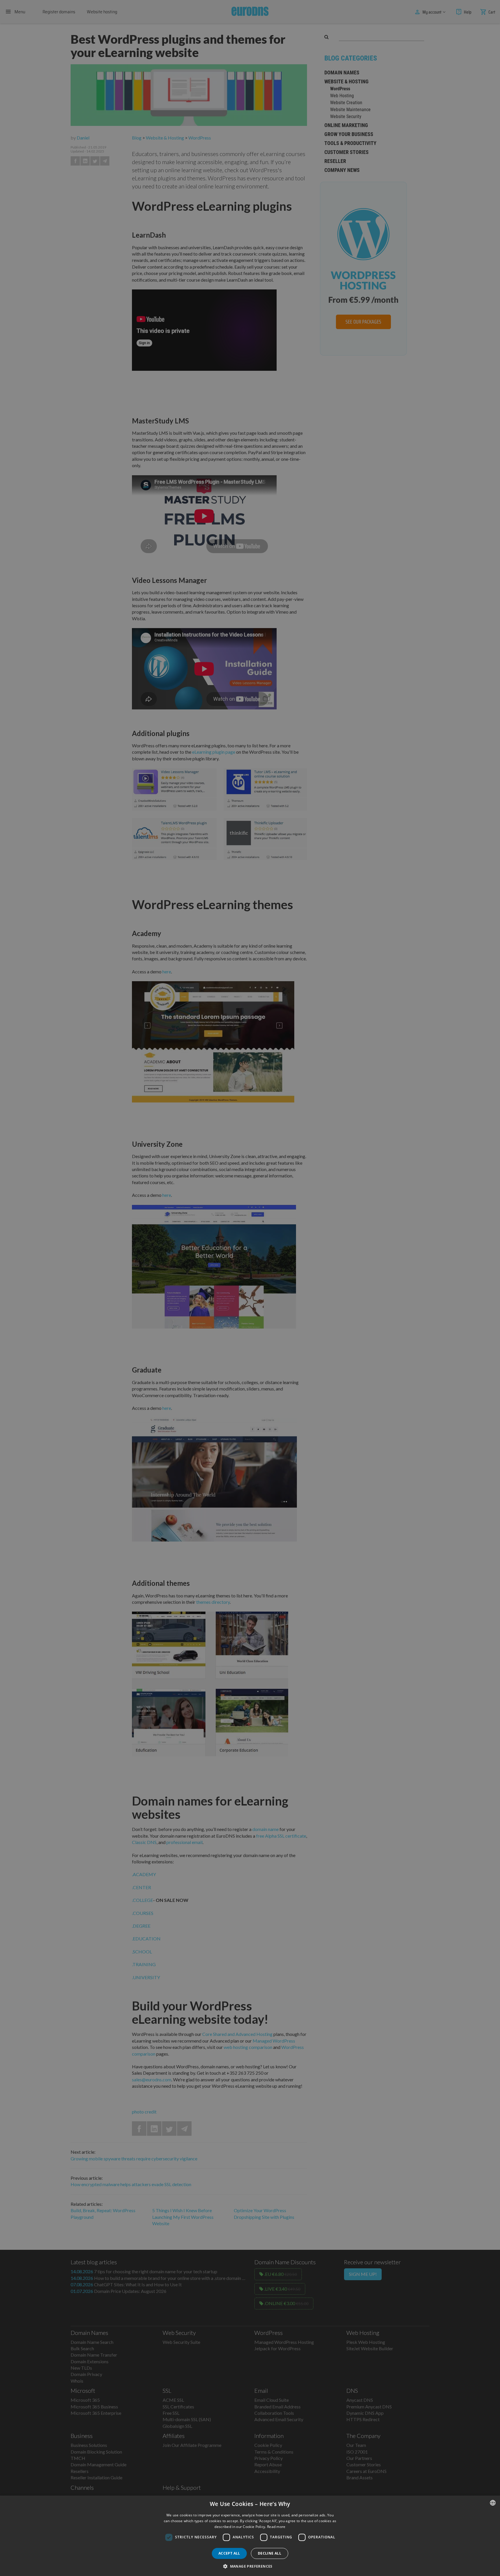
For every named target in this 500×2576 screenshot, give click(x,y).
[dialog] (250, 2536)
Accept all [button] (229, 2553)
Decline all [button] (270, 2553)
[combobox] (493, 2503)
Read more (276, 2527)
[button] (250, 2566)
